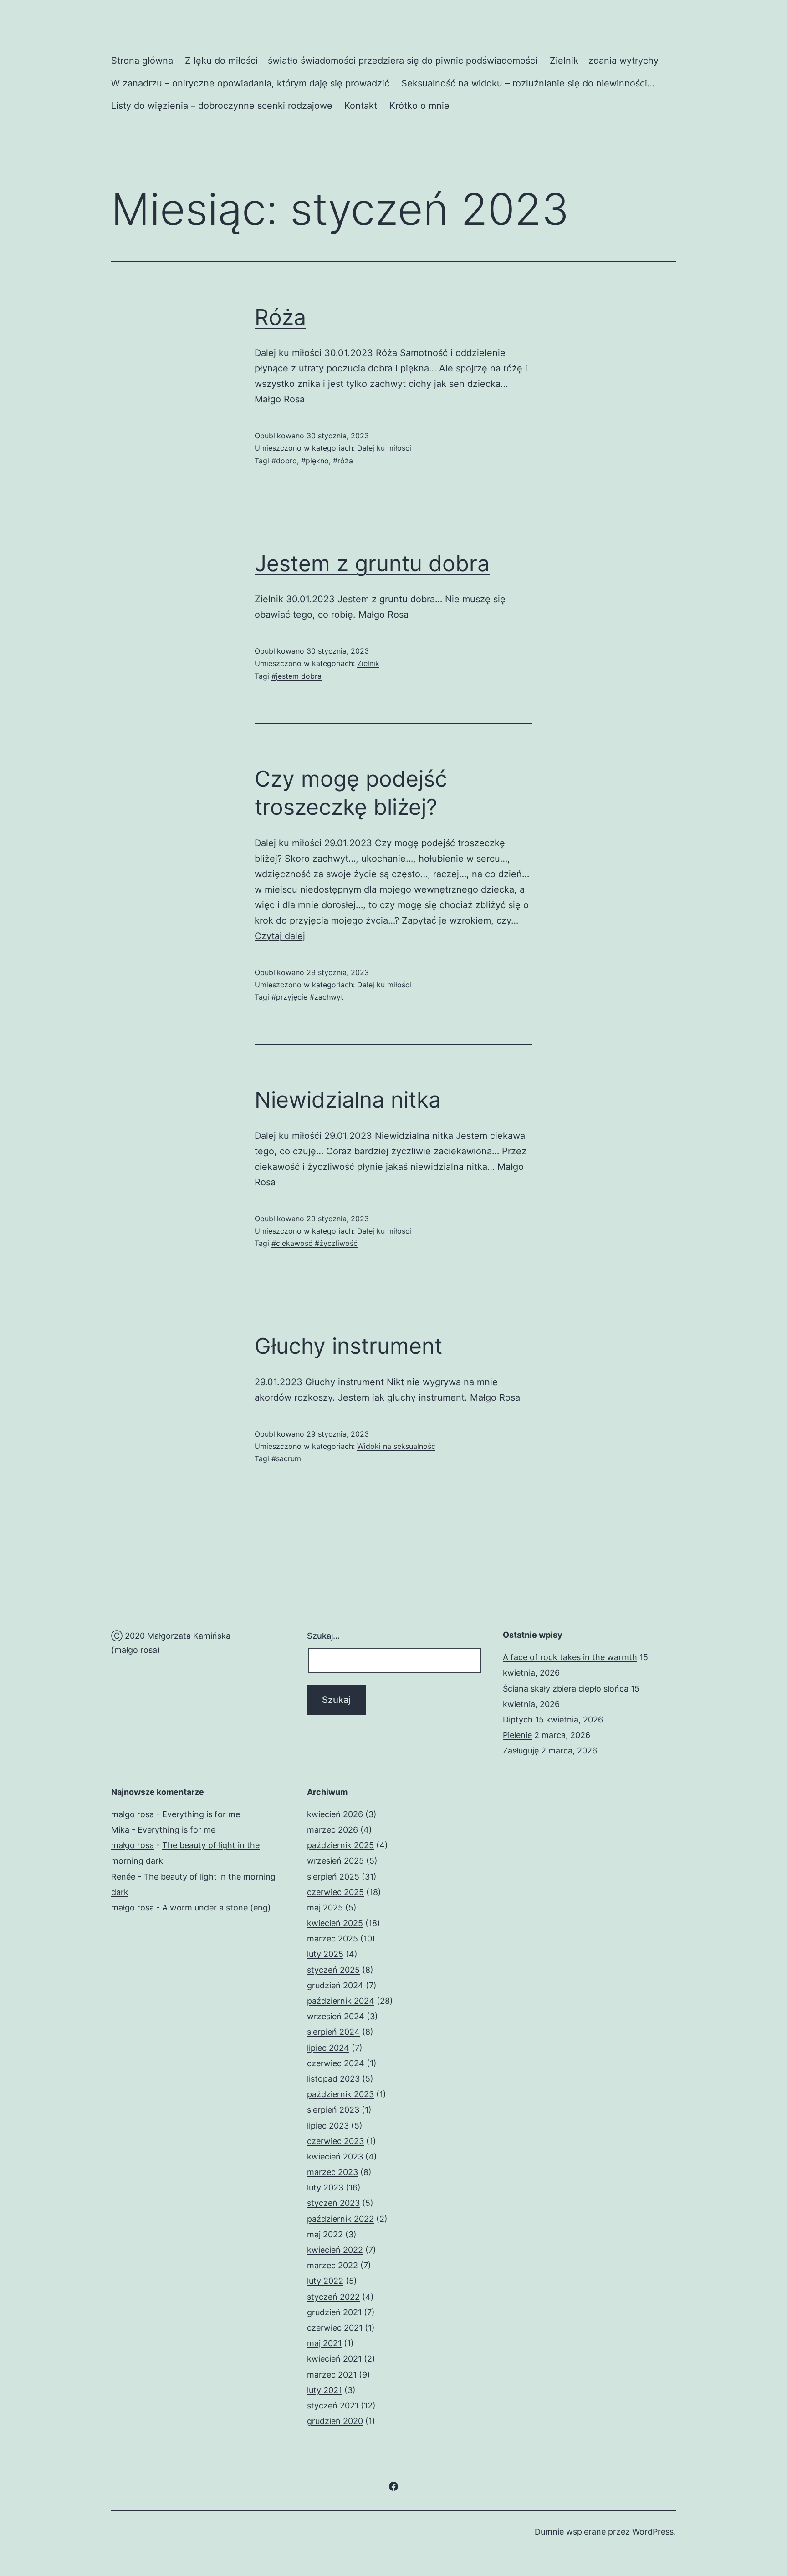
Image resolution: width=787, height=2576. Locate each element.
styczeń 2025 (333, 1970)
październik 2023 (340, 2094)
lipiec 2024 (328, 2048)
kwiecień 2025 (335, 1923)
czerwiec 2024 (336, 2063)
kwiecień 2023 (335, 2157)
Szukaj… (323, 1636)
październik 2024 (341, 2001)
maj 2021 (324, 2343)
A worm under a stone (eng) (217, 1908)
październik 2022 (340, 2219)
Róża (280, 317)
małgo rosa (133, 1814)
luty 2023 (325, 2187)
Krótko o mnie (419, 106)
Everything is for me (201, 1814)
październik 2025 (340, 1845)
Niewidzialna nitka (348, 1100)
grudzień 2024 (335, 1985)
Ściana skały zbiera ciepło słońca (566, 1689)
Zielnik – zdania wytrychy (604, 61)
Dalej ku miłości (384, 448)
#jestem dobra (296, 676)
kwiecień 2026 (335, 1814)
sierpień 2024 (333, 2032)
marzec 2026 (332, 1830)
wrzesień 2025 (335, 1861)
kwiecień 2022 (335, 2250)
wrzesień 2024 (336, 2016)
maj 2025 (325, 1908)
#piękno (315, 461)
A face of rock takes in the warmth (570, 1657)
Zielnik (368, 663)
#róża (343, 461)
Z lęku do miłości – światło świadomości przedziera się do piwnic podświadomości (361, 61)
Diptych (518, 1720)
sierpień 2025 (333, 1877)
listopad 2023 (333, 2079)
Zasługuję (521, 1750)
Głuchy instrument (348, 1346)
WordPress (653, 2532)
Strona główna (142, 61)
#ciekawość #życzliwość (314, 1243)
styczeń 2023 (333, 2203)
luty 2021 (325, 2390)
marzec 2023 (332, 2172)
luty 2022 (325, 2281)
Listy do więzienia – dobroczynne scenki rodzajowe (222, 106)
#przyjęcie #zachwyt (307, 997)
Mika (120, 1830)
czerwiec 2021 (335, 2328)
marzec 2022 (332, 2265)
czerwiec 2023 (335, 2141)
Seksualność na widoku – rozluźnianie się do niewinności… (528, 83)
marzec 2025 (332, 1938)
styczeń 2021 (333, 2406)
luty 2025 (325, 1954)
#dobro (284, 461)
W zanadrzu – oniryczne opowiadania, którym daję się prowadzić (250, 83)
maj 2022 (325, 2234)
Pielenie (517, 1735)
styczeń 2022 (333, 2297)
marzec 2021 (332, 2375)
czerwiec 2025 (335, 1892)
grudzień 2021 (334, 2312)
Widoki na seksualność (396, 1446)
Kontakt (361, 106)
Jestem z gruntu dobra (372, 563)
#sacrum (286, 1458)
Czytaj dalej (280, 936)
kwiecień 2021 (334, 2359)
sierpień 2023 (333, 2110)
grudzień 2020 (335, 2421)
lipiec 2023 (328, 2126)
